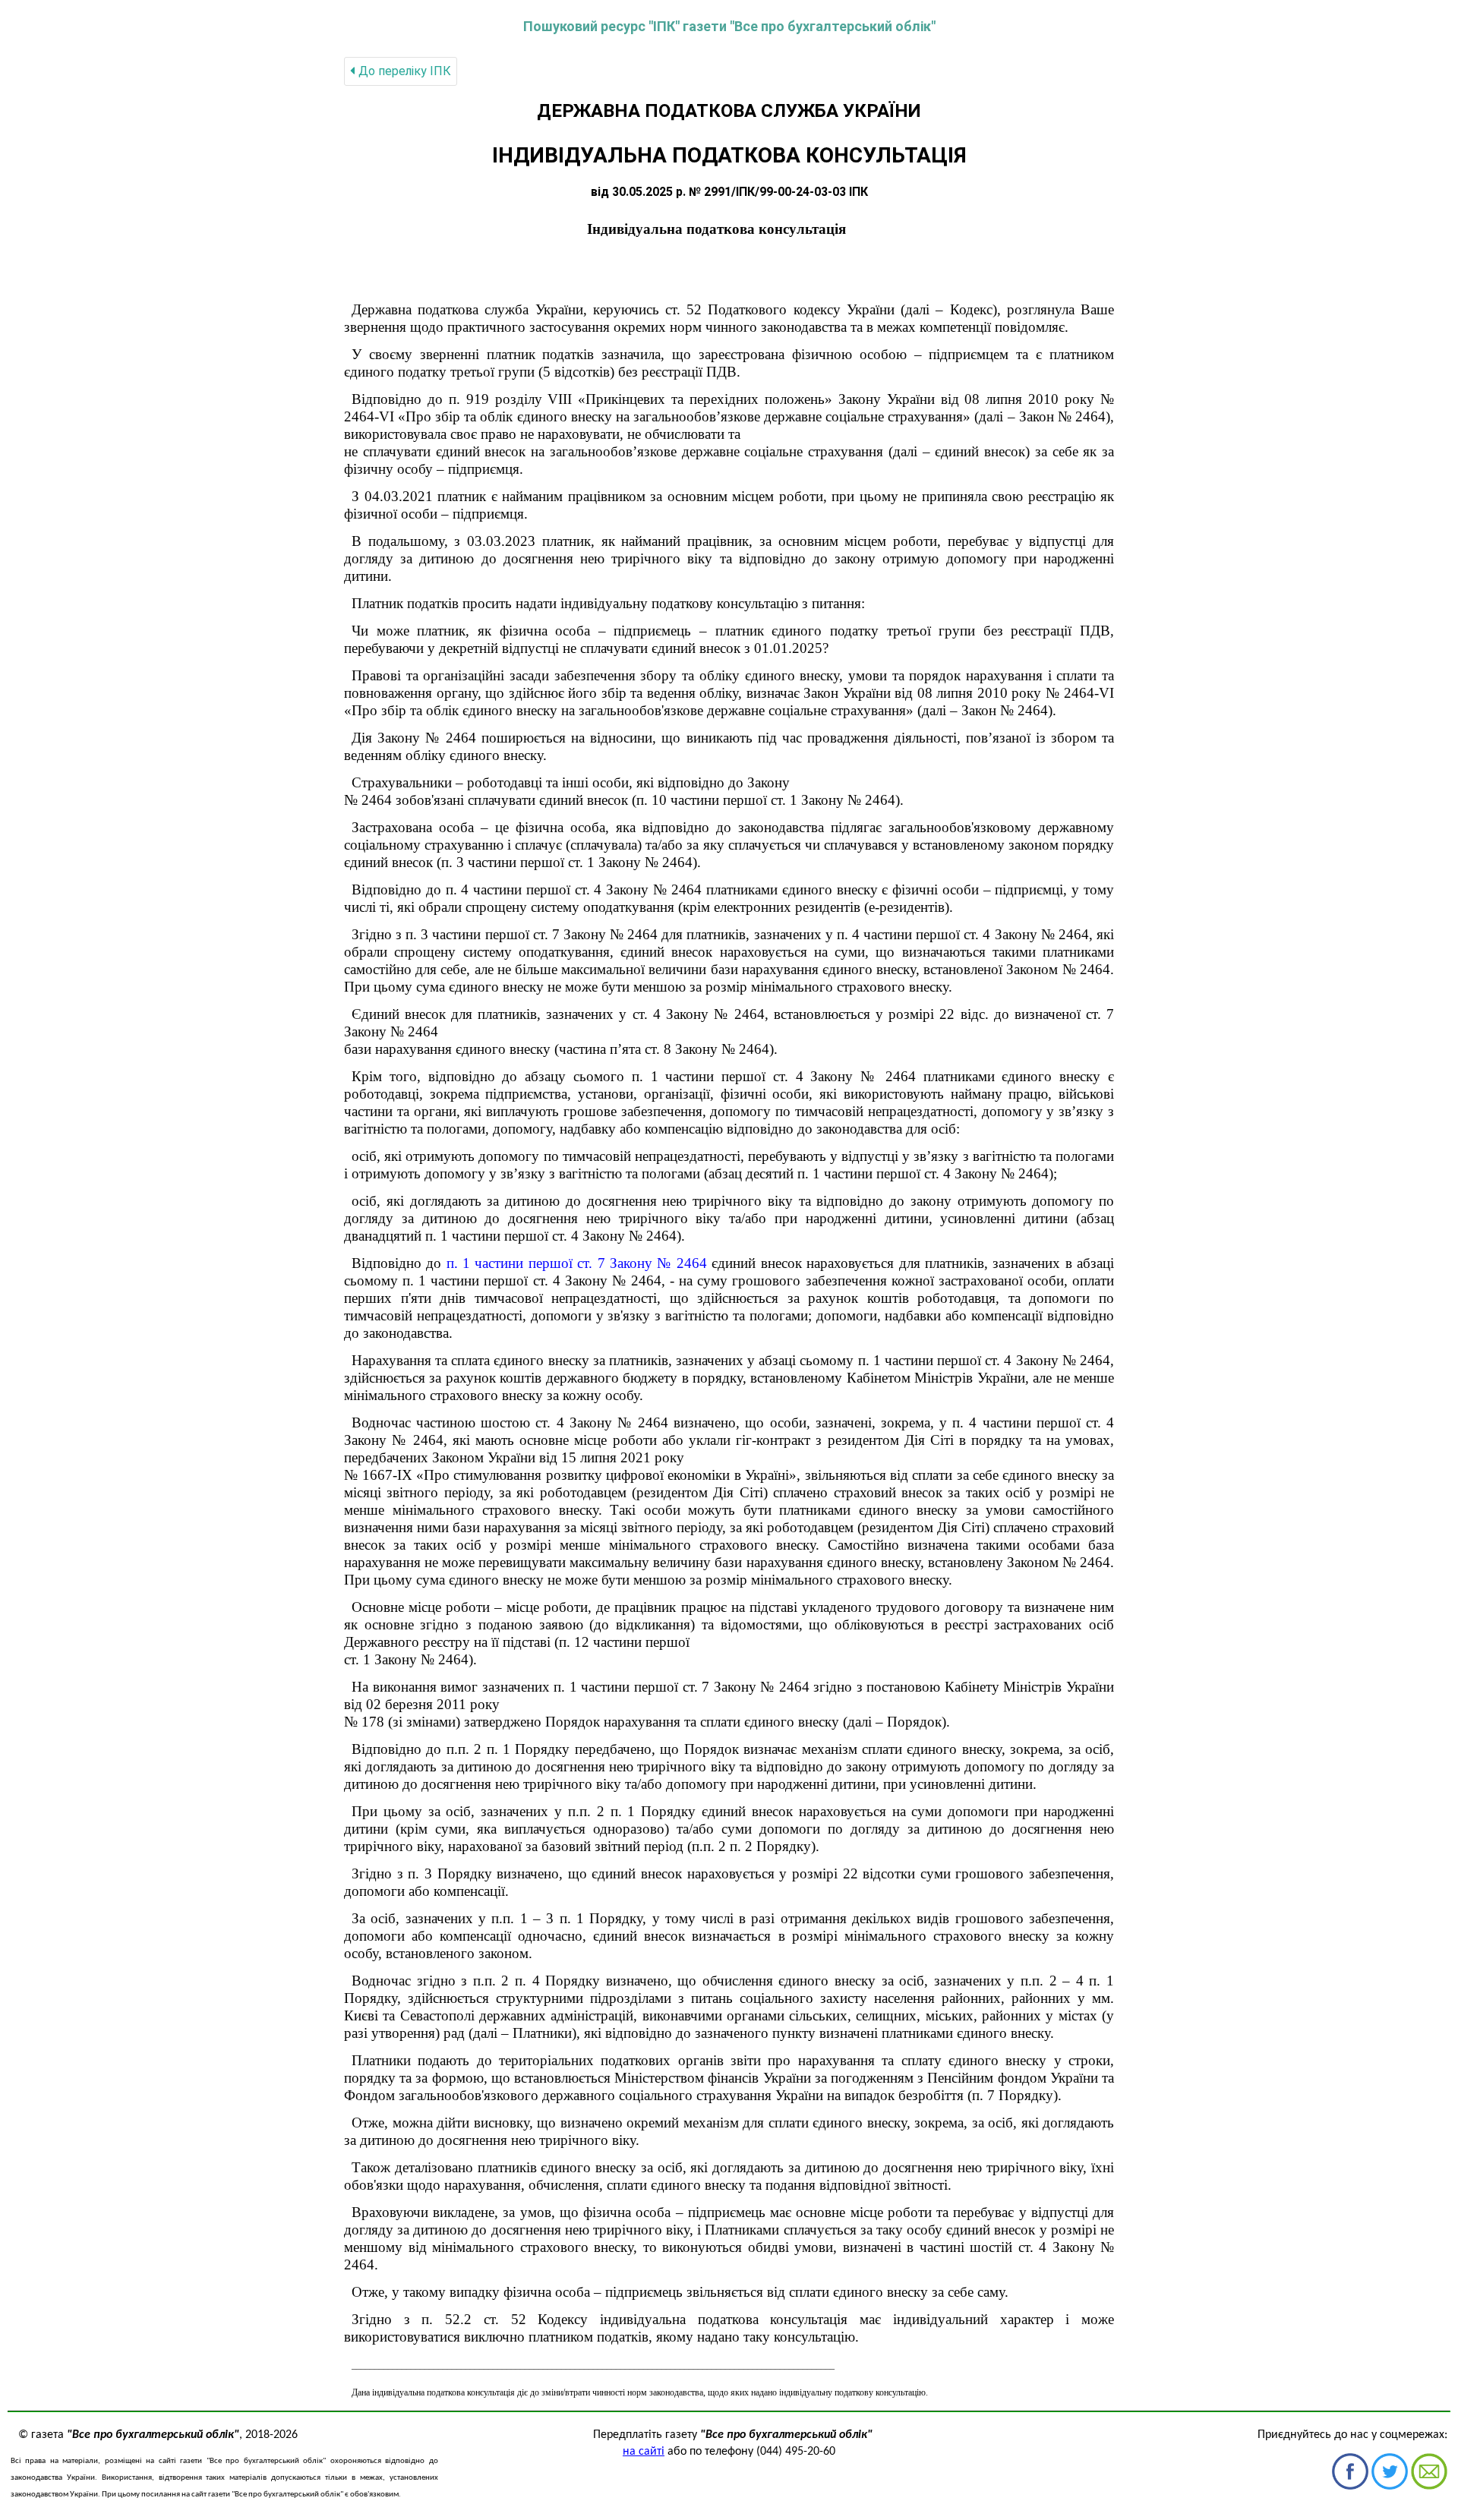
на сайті (644, 2452)
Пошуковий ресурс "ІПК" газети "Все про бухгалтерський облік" (729, 26)
